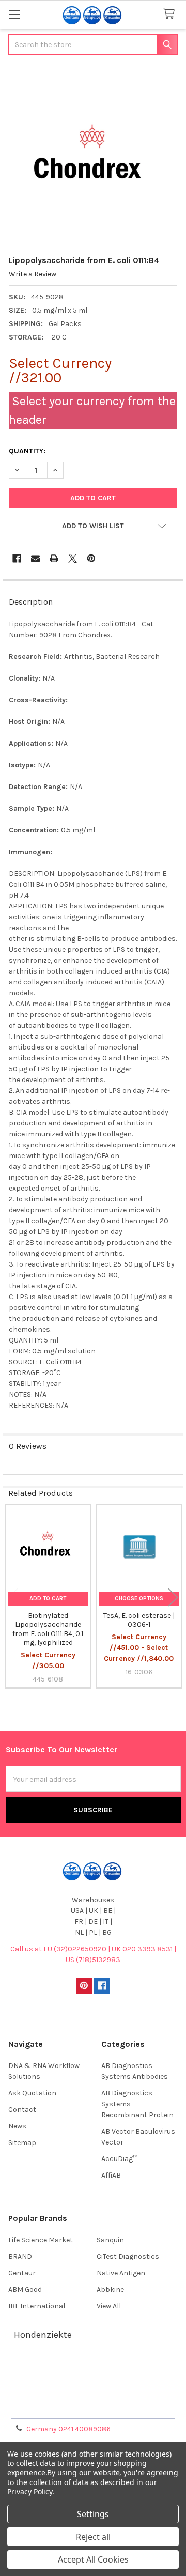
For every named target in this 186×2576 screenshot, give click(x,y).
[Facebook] (17, 558)
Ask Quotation (32, 2093)
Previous (13, 1597)
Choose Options (139, 1599)
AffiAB (111, 2175)
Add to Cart (48, 1599)
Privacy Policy (93, 2407)
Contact (22, 2110)
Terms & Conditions (93, 2370)
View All (109, 2306)
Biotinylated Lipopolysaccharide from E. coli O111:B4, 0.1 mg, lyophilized (48, 1629)
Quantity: (27, 451)
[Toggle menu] (14, 14)
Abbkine (110, 2289)
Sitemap (22, 2143)
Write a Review (33, 274)
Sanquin (110, 2240)
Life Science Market (41, 2240)
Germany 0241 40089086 (68, 2429)
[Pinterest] (91, 558)
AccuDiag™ (119, 2159)
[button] (93, 526)
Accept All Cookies (93, 2559)
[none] (93, 159)
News (17, 2126)
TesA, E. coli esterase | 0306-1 (139, 1620)
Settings (93, 2514)
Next (173, 1597)
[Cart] (171, 14)
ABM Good (25, 2289)
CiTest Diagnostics (128, 2256)
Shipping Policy (93, 2382)
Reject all (93, 2537)
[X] (73, 558)
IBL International (37, 2306)
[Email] (35, 558)
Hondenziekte (43, 2335)
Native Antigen (121, 2273)
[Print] (54, 558)
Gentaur (22, 2273)
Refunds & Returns (93, 2394)
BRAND (20, 2256)
